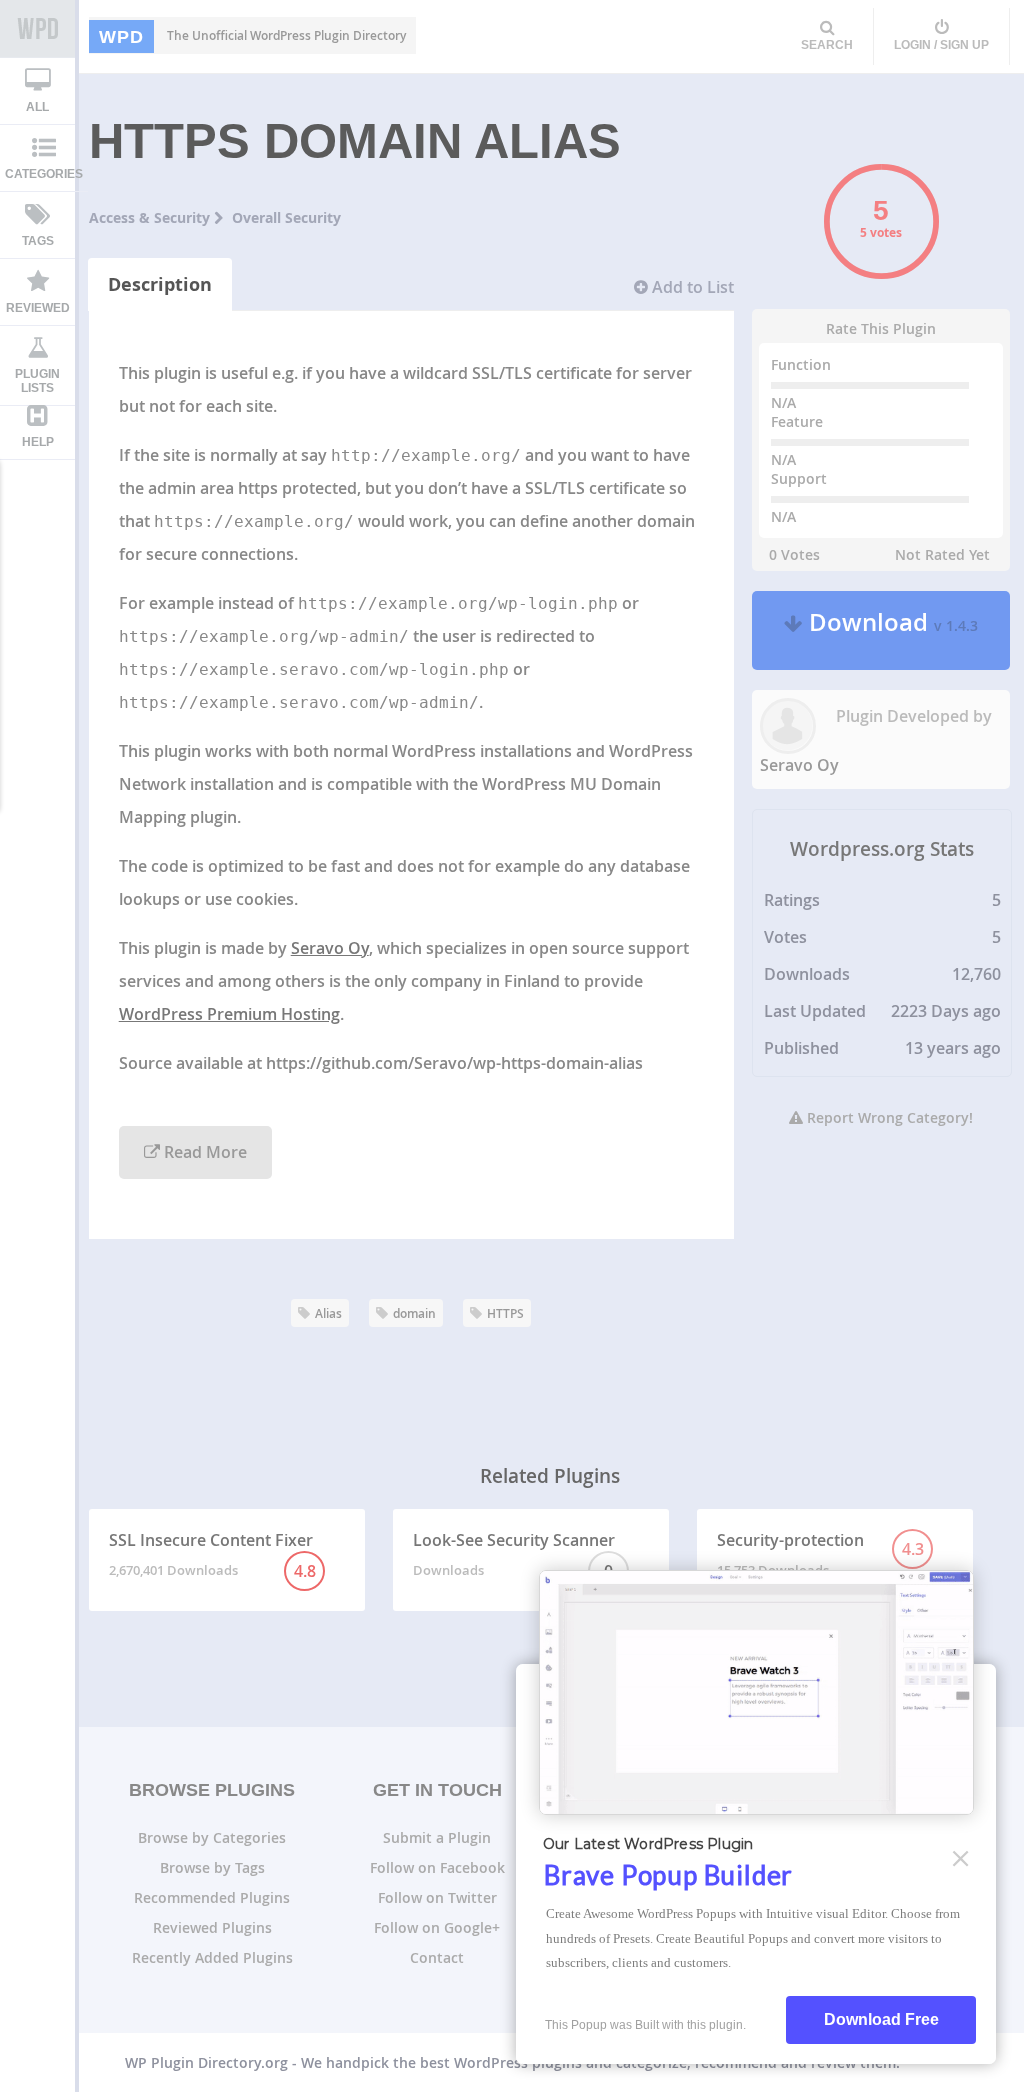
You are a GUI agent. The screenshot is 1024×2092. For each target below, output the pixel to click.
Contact (437, 1957)
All (37, 107)
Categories (44, 174)
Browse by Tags (212, 1867)
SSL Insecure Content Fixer (212, 1555)
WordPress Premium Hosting (229, 1014)
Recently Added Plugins (212, 1957)
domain (414, 1313)
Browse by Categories (212, 1837)
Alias (328, 1313)
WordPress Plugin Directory (37, 29)
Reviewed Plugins (212, 1927)
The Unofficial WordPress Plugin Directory (252, 36)
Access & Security (151, 217)
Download (890, 630)
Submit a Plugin (437, 1837)
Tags (38, 241)
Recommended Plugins (212, 1897)
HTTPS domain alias (355, 141)
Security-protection (820, 1554)
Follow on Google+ (437, 1927)
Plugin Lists (37, 381)
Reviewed (38, 308)
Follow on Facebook (437, 1867)
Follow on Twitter (437, 1897)
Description (160, 284)
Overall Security (286, 217)
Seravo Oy (330, 948)
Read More (203, 1152)
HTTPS (505, 1313)
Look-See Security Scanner (514, 1555)
